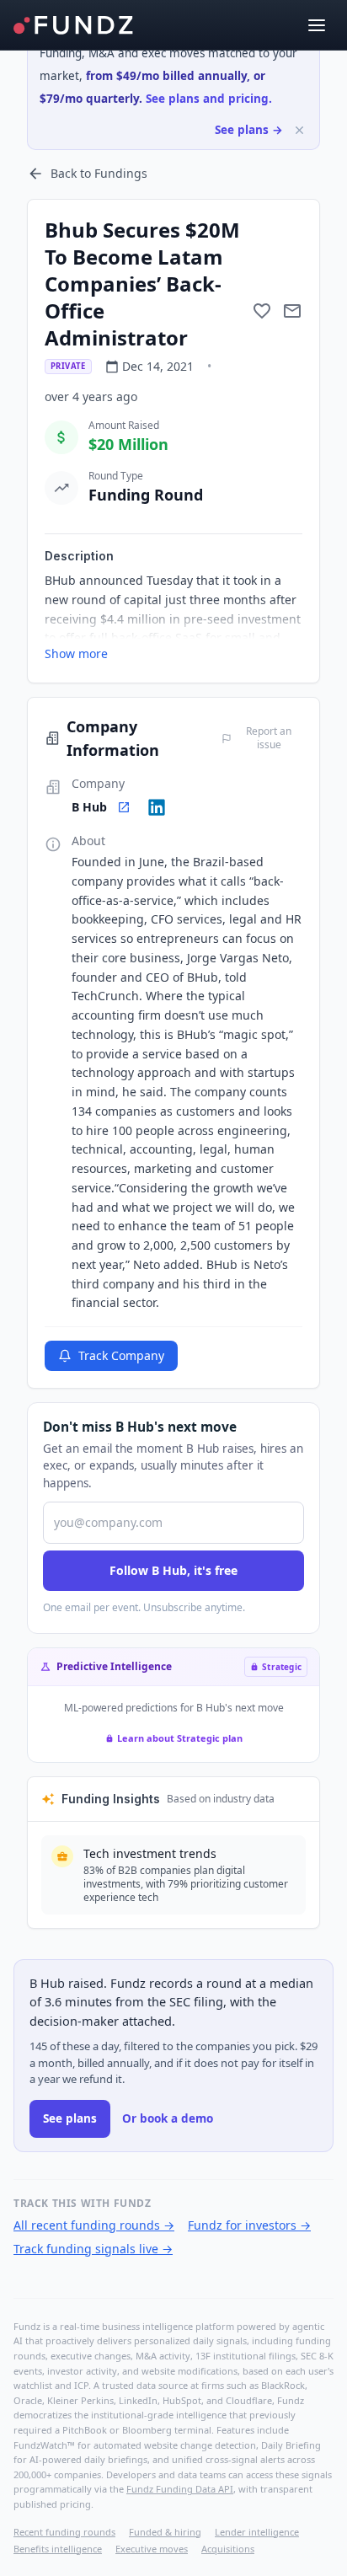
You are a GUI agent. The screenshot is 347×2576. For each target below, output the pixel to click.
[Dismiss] (299, 130)
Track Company (121, 1355)
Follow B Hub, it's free (173, 1570)
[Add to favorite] (262, 311)
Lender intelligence (257, 2532)
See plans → (249, 130)
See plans (70, 2118)
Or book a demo (168, 2118)
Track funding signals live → (93, 2249)
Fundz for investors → (249, 2225)
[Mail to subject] (292, 311)
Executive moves (152, 2549)
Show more (76, 653)
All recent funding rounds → (94, 2225)
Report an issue (269, 738)
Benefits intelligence (58, 2549)
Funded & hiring (165, 2532)
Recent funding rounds (64, 2532)
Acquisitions (228, 2549)
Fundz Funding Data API (180, 2489)
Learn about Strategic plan (180, 1738)
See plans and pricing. (209, 99)
